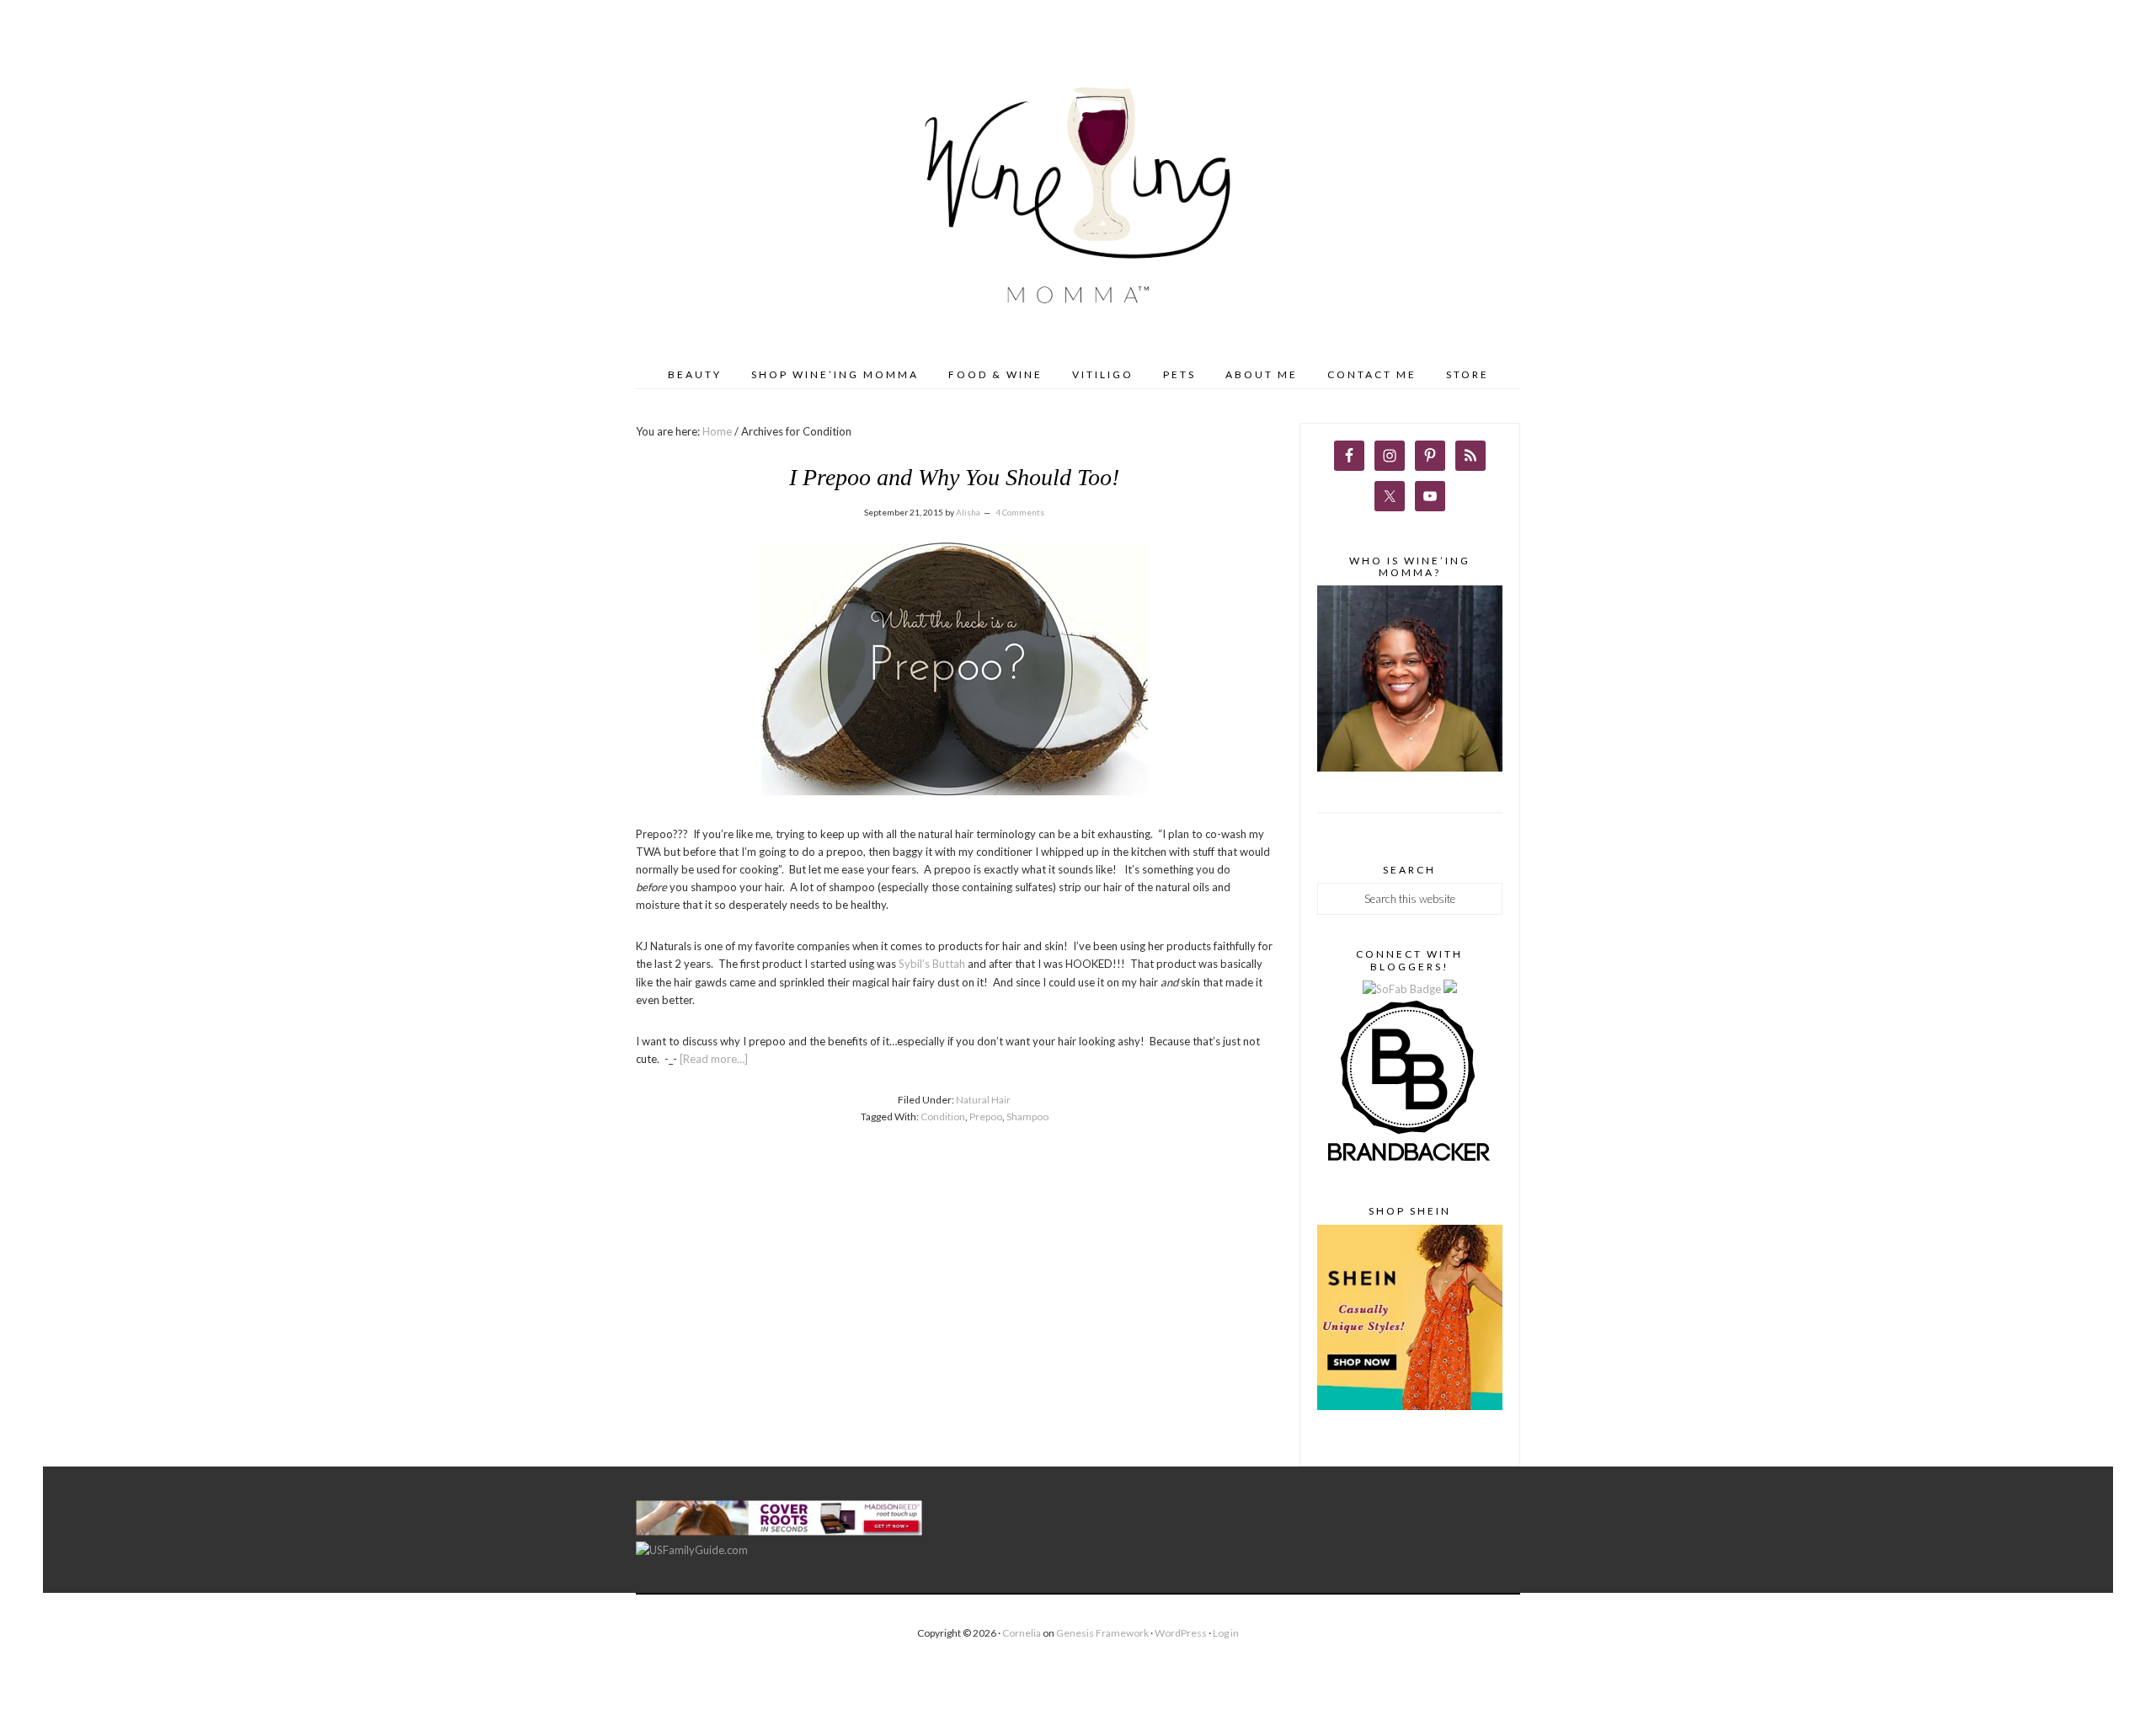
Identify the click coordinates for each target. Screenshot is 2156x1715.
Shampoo (1027, 1117)
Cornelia (1022, 1633)
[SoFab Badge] (1403, 989)
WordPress (1181, 1633)
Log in (1226, 1633)
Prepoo (986, 1117)
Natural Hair (983, 1100)
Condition (943, 1117)
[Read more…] (714, 1059)
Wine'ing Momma (1078, 198)
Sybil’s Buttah (932, 964)
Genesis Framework (1102, 1633)
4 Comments (1020, 512)
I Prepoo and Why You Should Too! (954, 477)
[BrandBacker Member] (1410, 1162)
